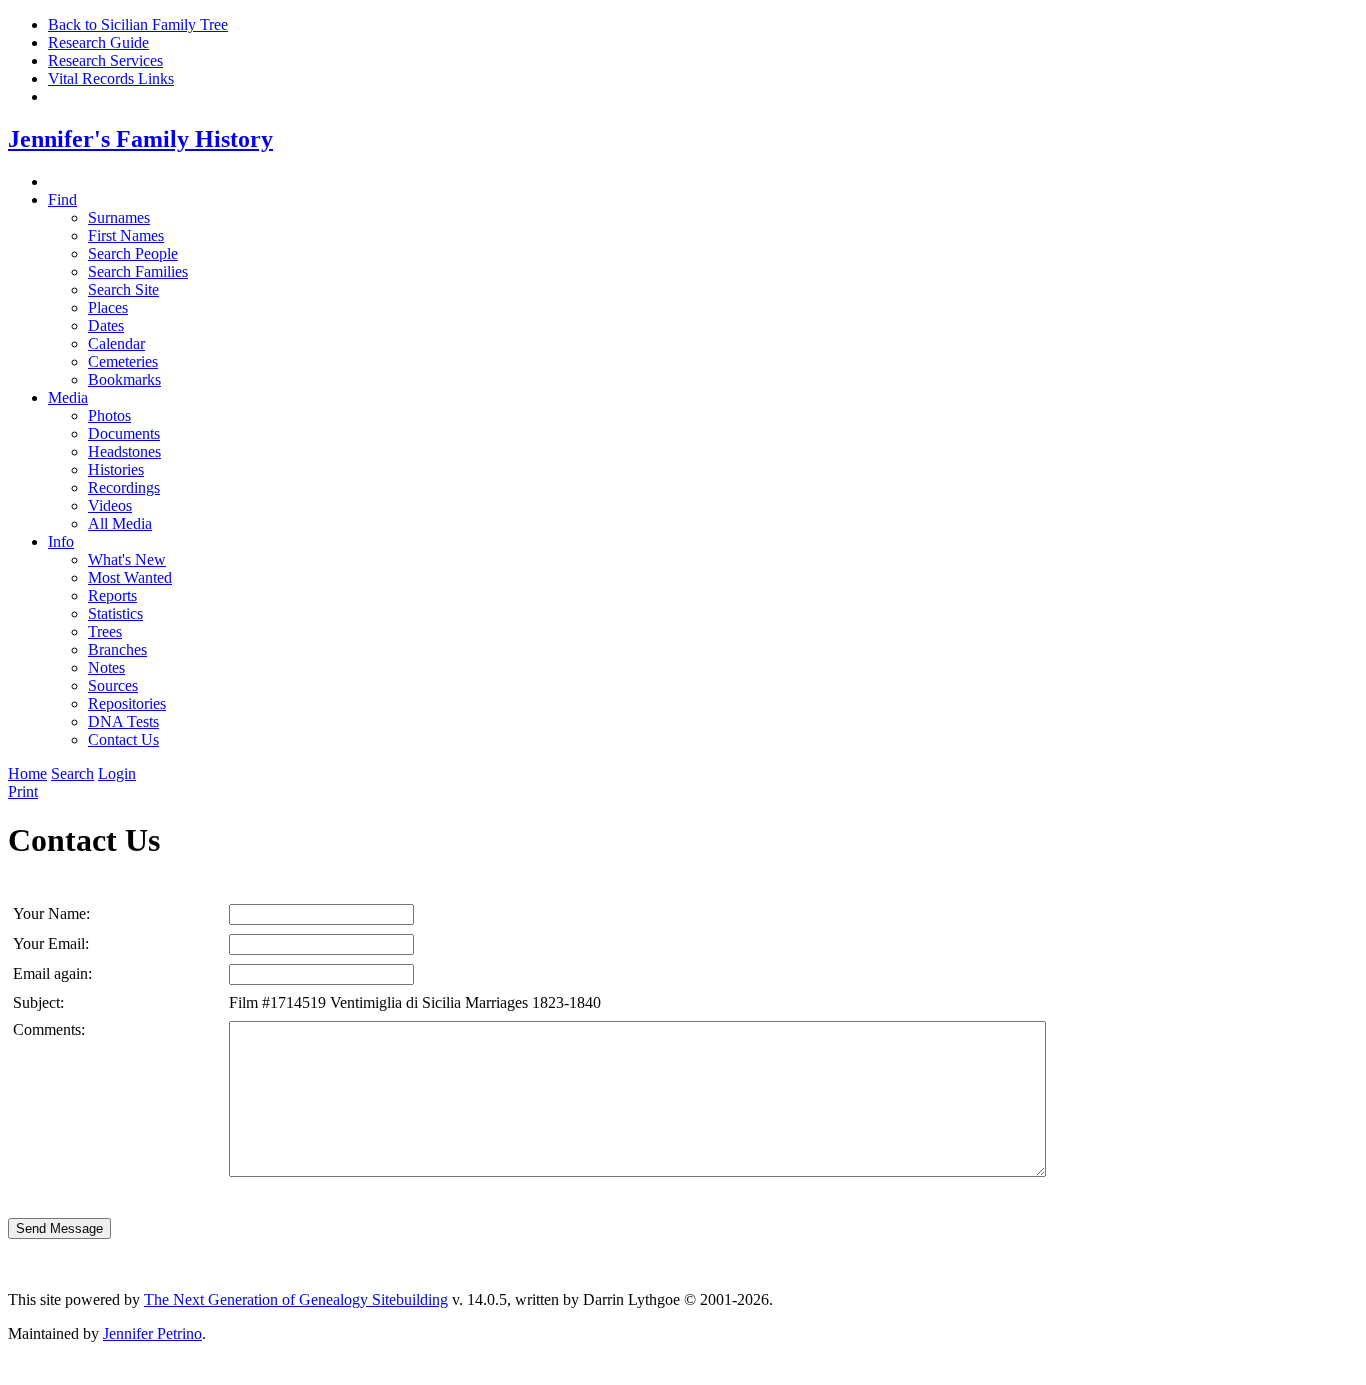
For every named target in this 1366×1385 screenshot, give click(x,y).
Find (62, 199)
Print (23, 791)
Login (117, 773)
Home (27, 773)
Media (68, 397)
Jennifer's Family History (140, 139)
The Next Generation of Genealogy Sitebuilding (296, 1299)
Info (61, 541)
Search (72, 773)
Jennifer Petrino (152, 1333)
